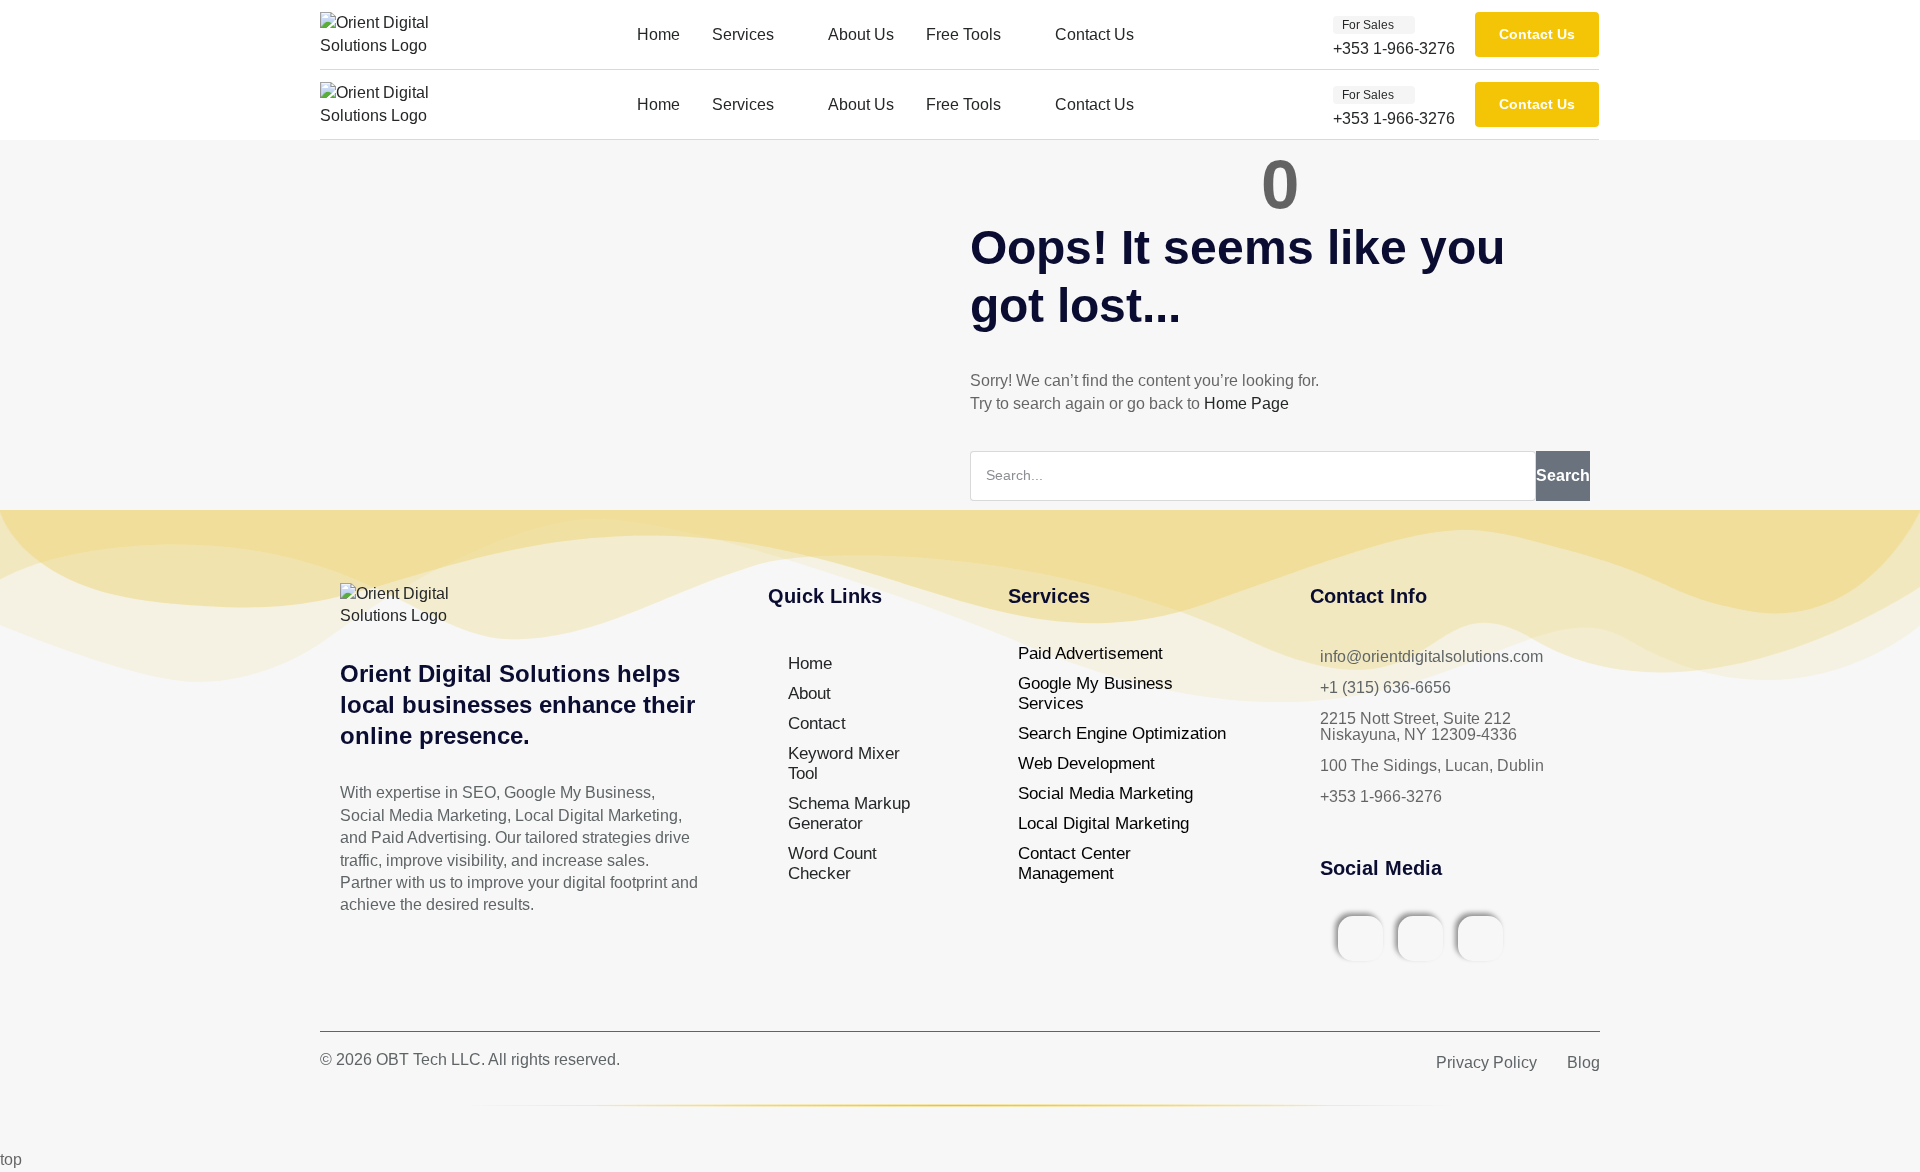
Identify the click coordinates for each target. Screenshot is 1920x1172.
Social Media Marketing (1105, 793)
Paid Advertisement (1090, 653)
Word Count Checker (832, 863)
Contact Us (1094, 34)
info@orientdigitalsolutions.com (1431, 656)
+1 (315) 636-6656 (1385, 687)
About (809, 693)
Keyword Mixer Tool (844, 763)
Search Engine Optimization (1122, 733)
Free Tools (963, 34)
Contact (817, 723)
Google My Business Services (1095, 693)
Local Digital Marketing (1103, 823)
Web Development (1086, 763)
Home (658, 34)
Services (743, 34)
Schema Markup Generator (849, 813)
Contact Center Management (1074, 863)
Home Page (1246, 403)
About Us (861, 34)
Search (1563, 475)
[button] (1374, 25)
